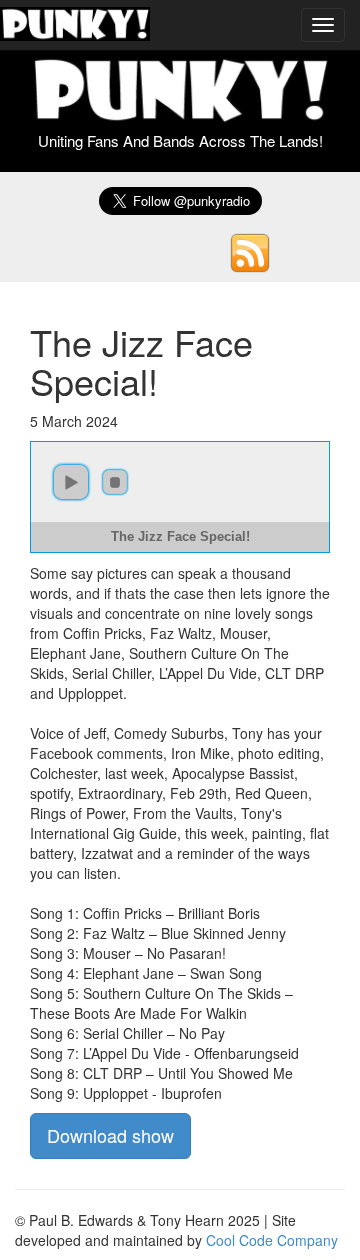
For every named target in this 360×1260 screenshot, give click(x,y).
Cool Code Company (272, 1240)
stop (115, 482)
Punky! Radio (75, 25)
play (71, 482)
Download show (110, 1135)
